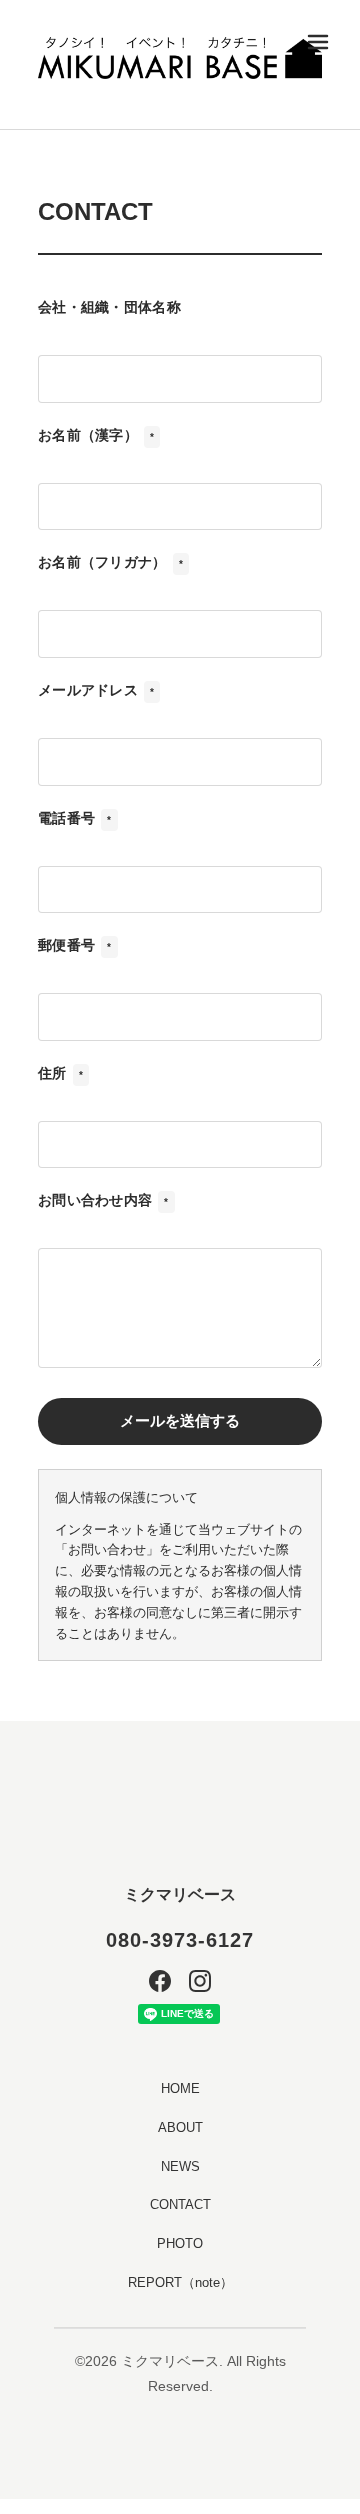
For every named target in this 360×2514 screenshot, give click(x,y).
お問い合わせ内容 (103, 1200)
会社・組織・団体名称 (109, 307)
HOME (180, 2088)
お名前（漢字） (96, 435)
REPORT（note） (180, 2282)
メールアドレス (96, 690)
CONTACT (180, 2204)
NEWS (180, 2166)
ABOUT (180, 2127)
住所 (60, 1073)
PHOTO (180, 2243)
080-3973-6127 (180, 1940)
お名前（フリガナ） (110, 562)
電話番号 (75, 818)
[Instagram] (200, 1981)
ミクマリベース (180, 1894)
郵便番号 (75, 945)
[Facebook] (160, 1981)
